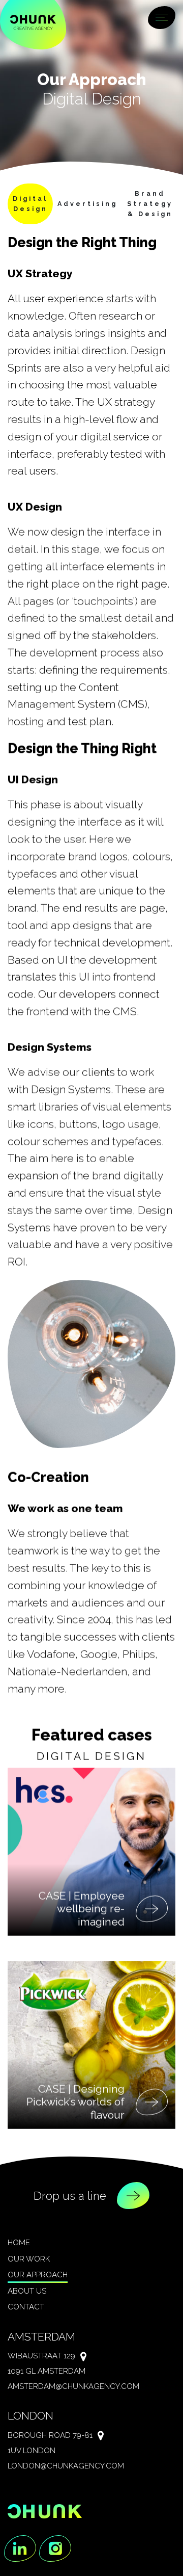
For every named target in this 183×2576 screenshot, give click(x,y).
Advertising (87, 204)
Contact (26, 2307)
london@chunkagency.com (66, 2466)
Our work (29, 2259)
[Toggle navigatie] (162, 19)
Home (19, 2243)
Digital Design (30, 204)
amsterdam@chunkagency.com (73, 2386)
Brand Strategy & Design (150, 204)
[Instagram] (55, 2549)
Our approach (38, 2275)
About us (27, 2291)
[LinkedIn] (20, 2549)
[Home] (33, 22)
